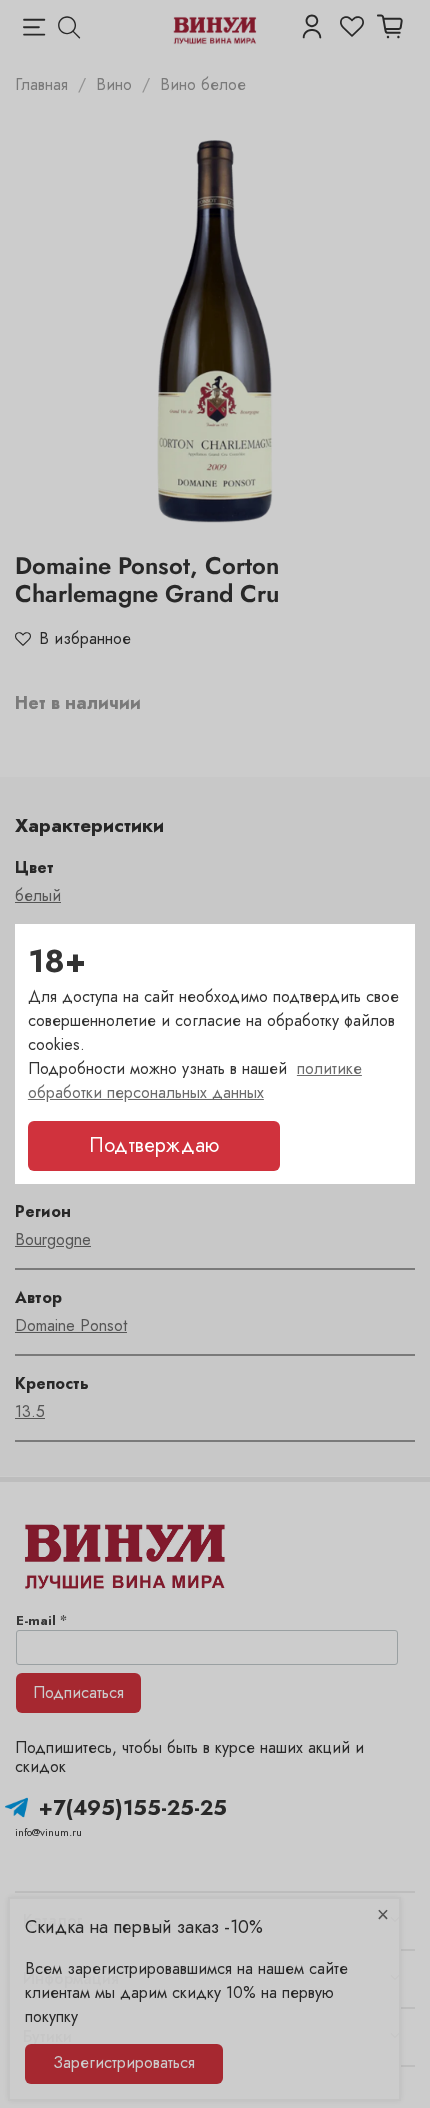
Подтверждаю (154, 1145)
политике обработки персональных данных (195, 1080)
